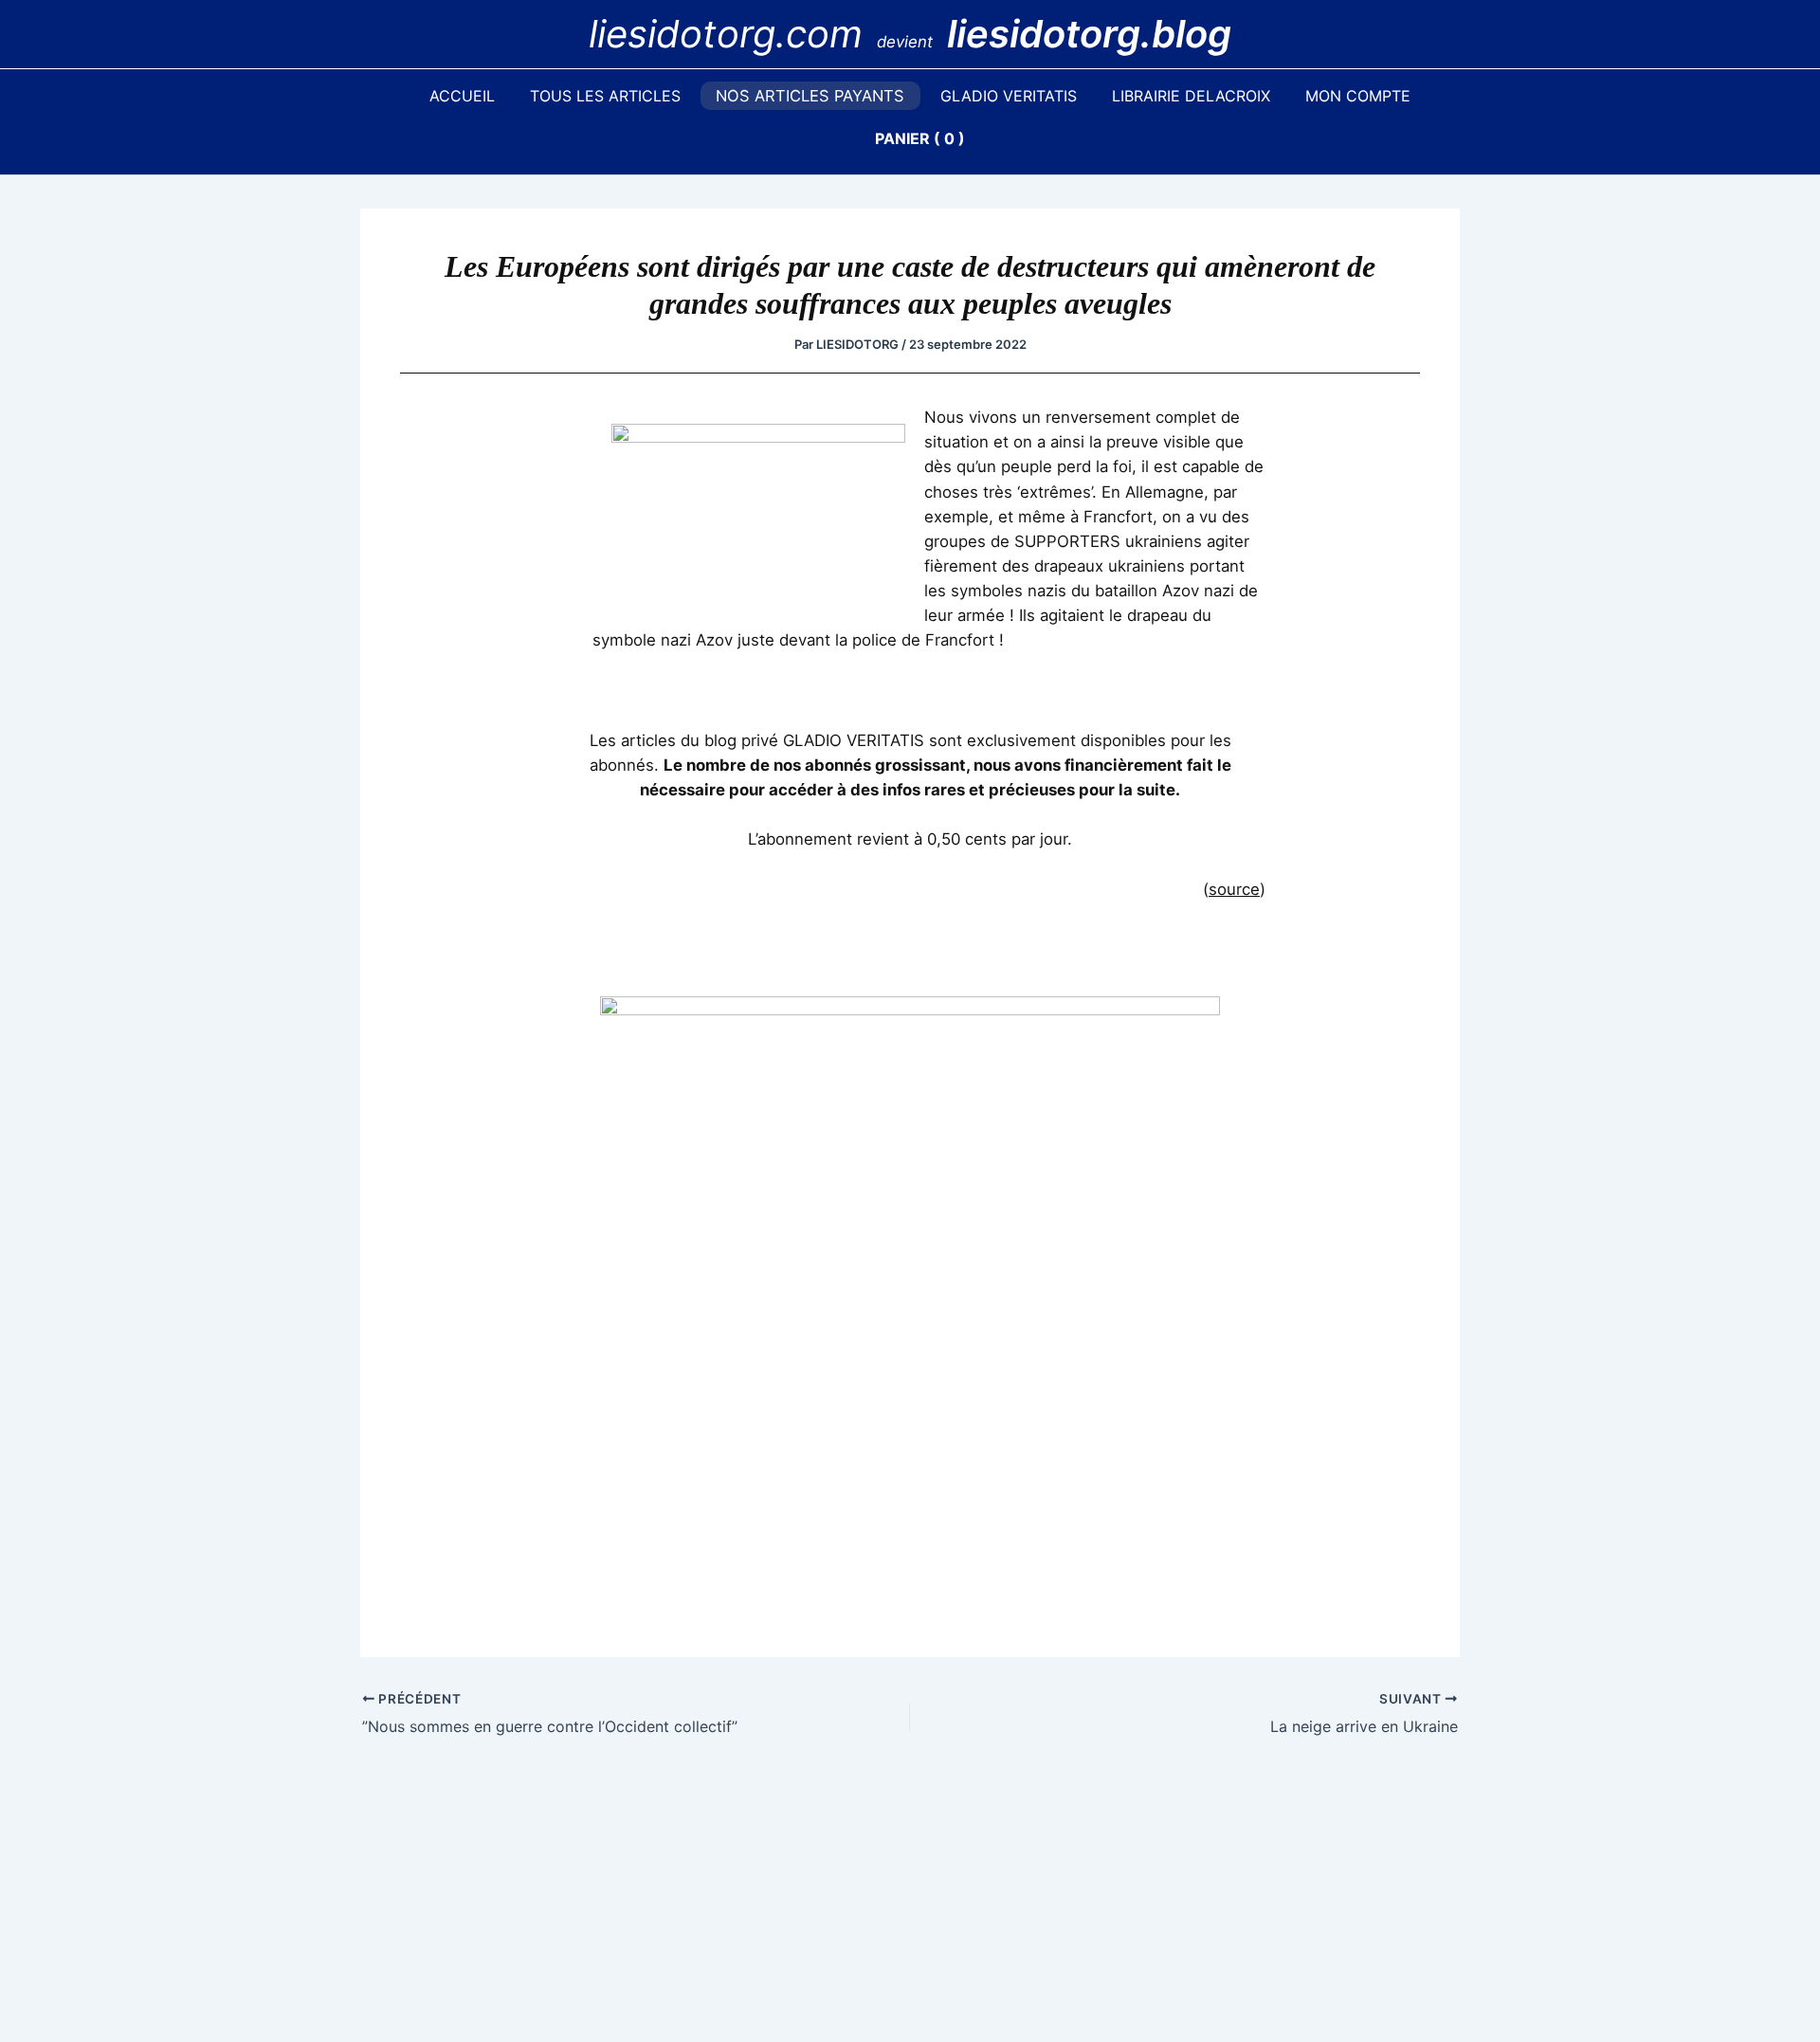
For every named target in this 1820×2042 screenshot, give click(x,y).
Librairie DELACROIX (1191, 96)
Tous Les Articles (605, 96)
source (1234, 889)
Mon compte (1358, 96)
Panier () (920, 138)
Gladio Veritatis (1009, 96)
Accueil (462, 96)
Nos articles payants (810, 96)
